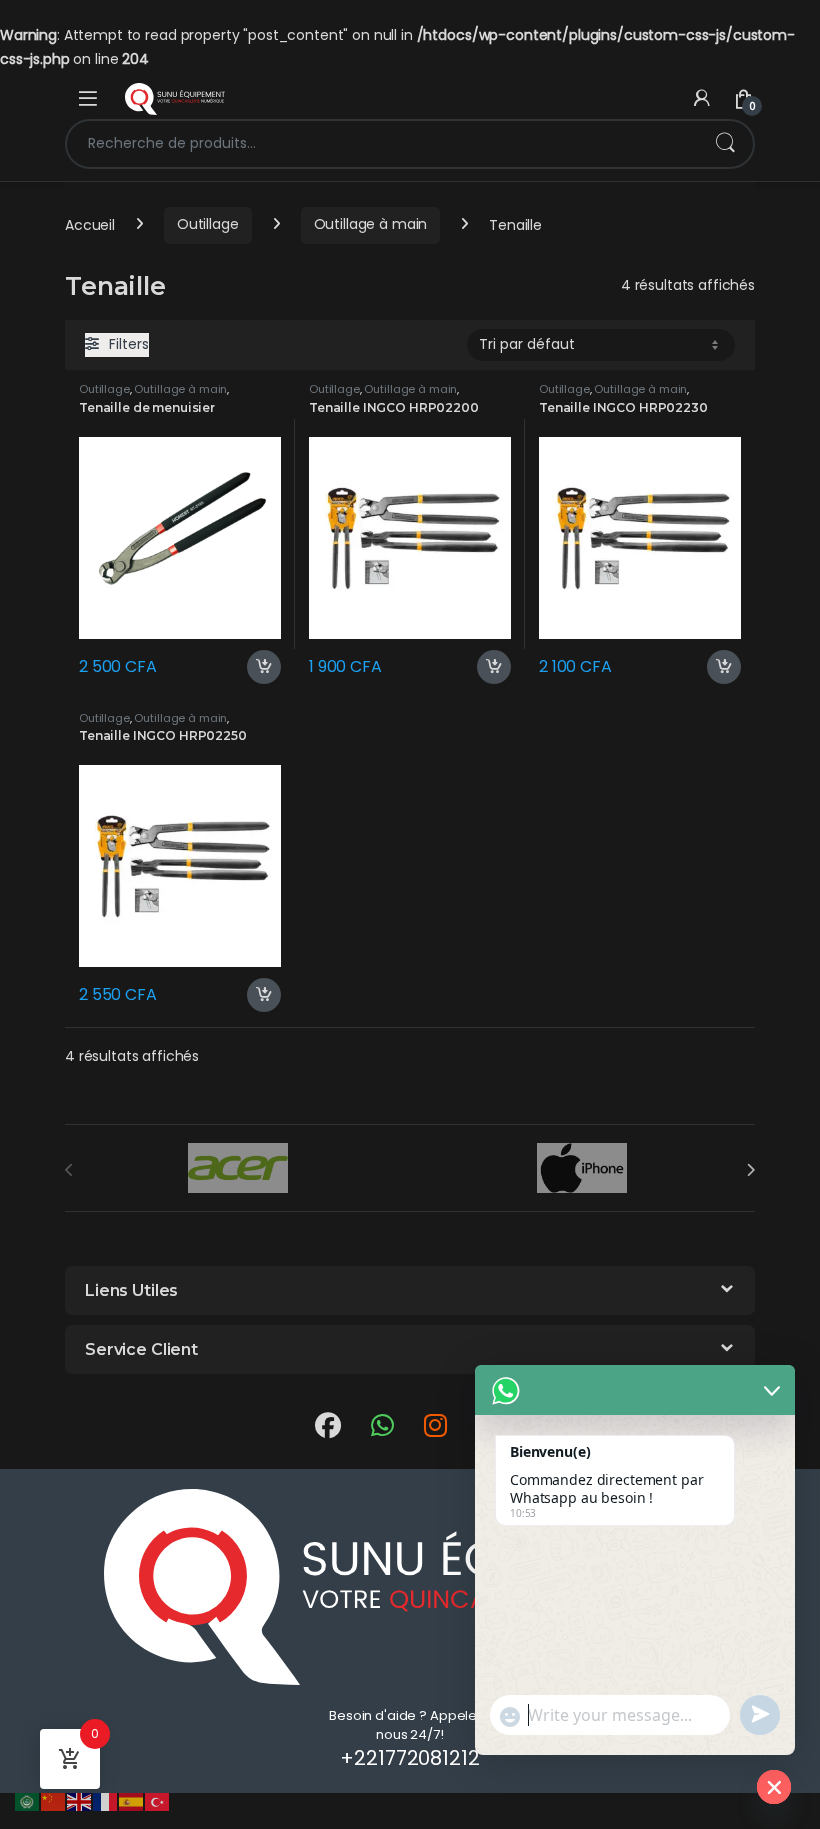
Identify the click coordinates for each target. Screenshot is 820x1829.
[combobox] (382, 144)
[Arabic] (28, 1801)
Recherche (725, 144)
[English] (80, 1801)
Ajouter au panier (256, 667)
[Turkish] (158, 1801)
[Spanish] (132, 1801)
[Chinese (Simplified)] (54, 1801)
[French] (106, 1801)
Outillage (208, 224)
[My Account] (702, 98)
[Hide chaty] (774, 1787)
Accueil (90, 224)
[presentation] (750, 1170)
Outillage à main (371, 224)
